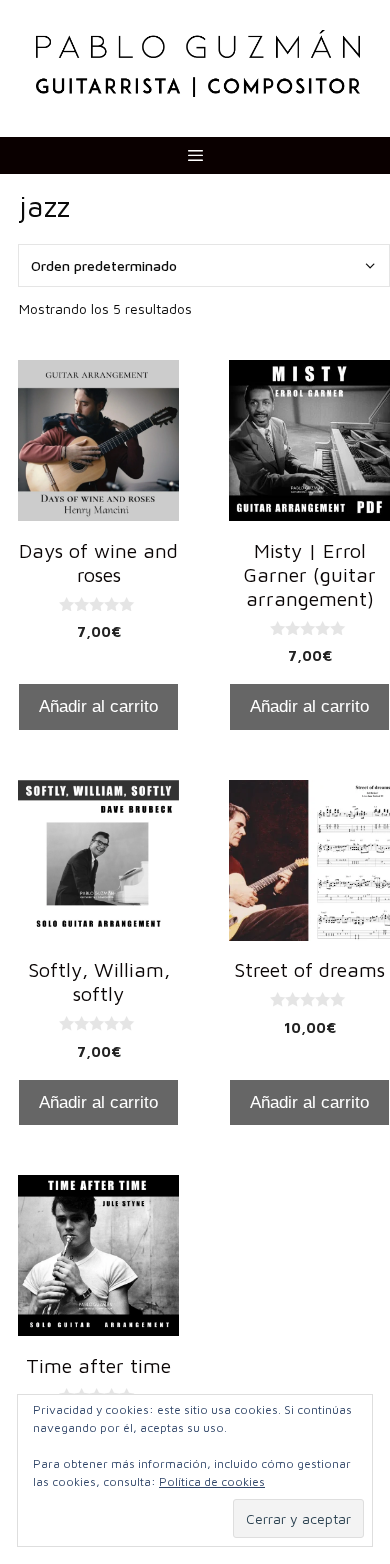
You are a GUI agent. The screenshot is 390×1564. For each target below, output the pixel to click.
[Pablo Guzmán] (198, 62)
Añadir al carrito (98, 706)
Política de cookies (212, 1481)
